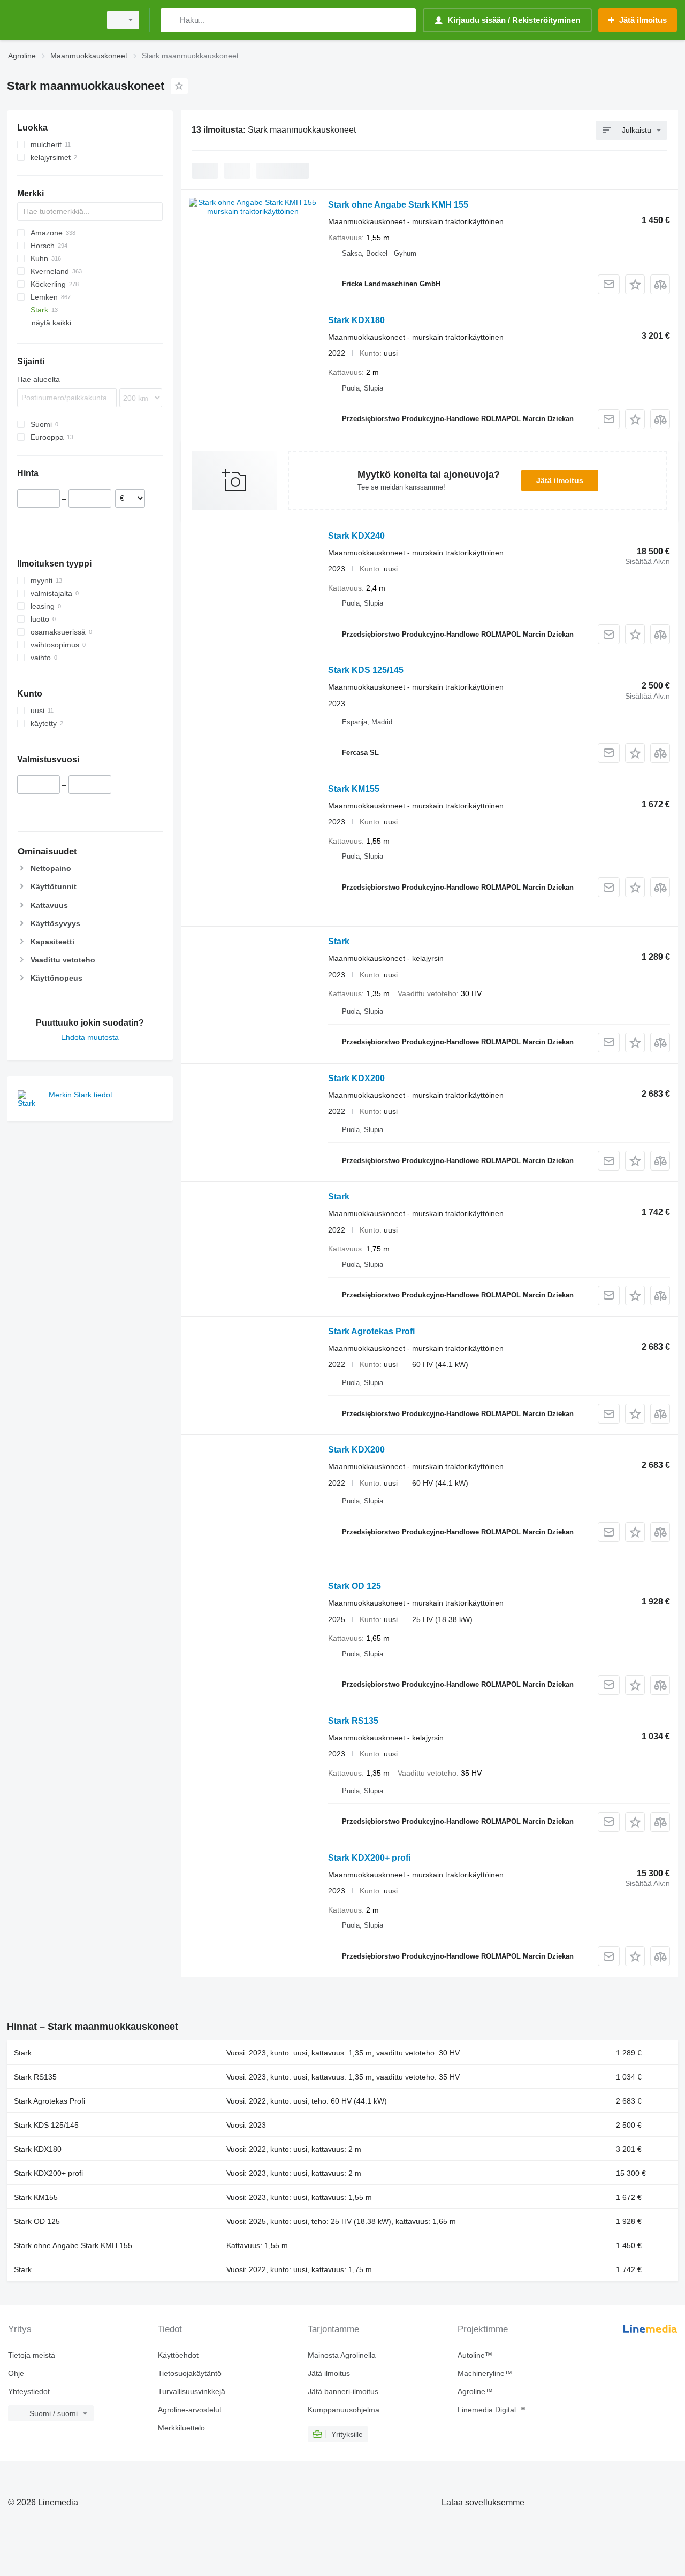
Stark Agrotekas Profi (371, 1331)
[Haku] (171, 20)
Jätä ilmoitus (560, 480)
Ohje (16, 2373)
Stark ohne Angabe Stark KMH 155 (398, 205)
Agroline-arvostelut (190, 2410)
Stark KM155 (354, 789)
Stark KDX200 (356, 1078)
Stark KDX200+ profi (369, 1858)
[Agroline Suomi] (51, 20)
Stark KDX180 (356, 320)
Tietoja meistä (32, 2355)
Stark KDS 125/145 (366, 670)
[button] (635, 284)
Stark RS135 (353, 1721)
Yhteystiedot (29, 2391)
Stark (339, 941)
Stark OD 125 (355, 1586)
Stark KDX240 (356, 536)
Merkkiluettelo (181, 2428)
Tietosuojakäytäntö (190, 2373)
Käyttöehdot (178, 2355)
